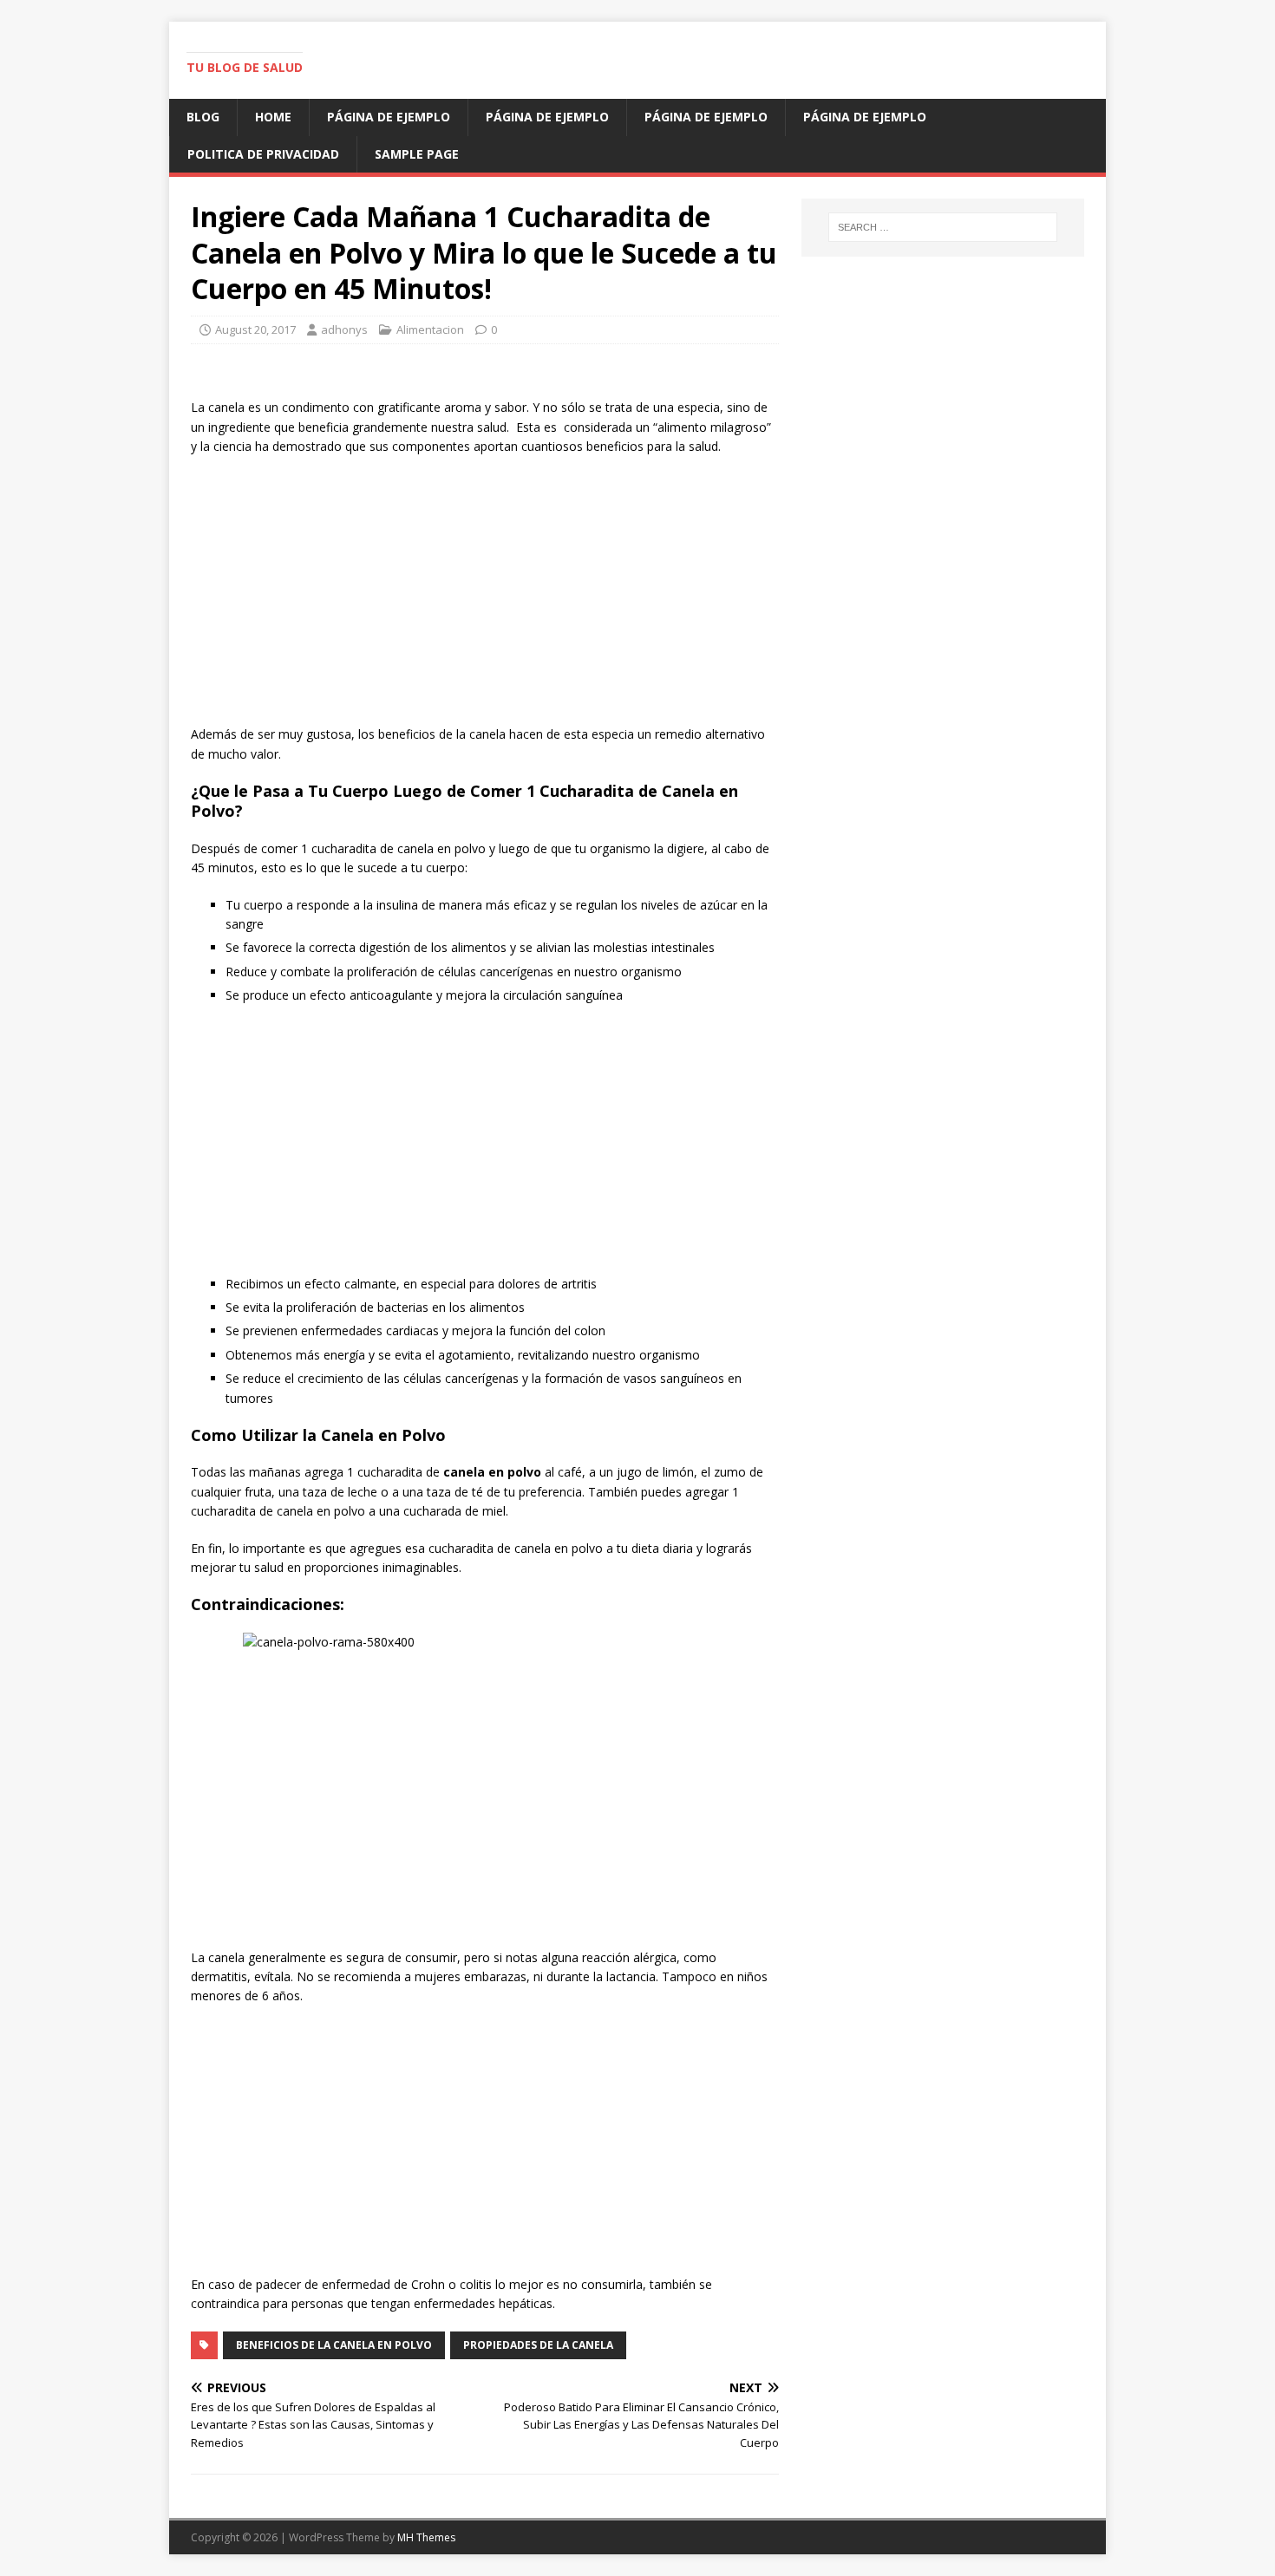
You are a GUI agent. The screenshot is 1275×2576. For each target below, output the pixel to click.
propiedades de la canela (538, 2345)
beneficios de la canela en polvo (334, 2345)
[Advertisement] (485, 595)
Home (273, 117)
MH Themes (426, 2537)
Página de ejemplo (389, 117)
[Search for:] (943, 227)
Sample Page (417, 154)
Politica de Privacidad (263, 154)
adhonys (344, 329)
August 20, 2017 (255, 329)
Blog (203, 117)
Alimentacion (430, 329)
